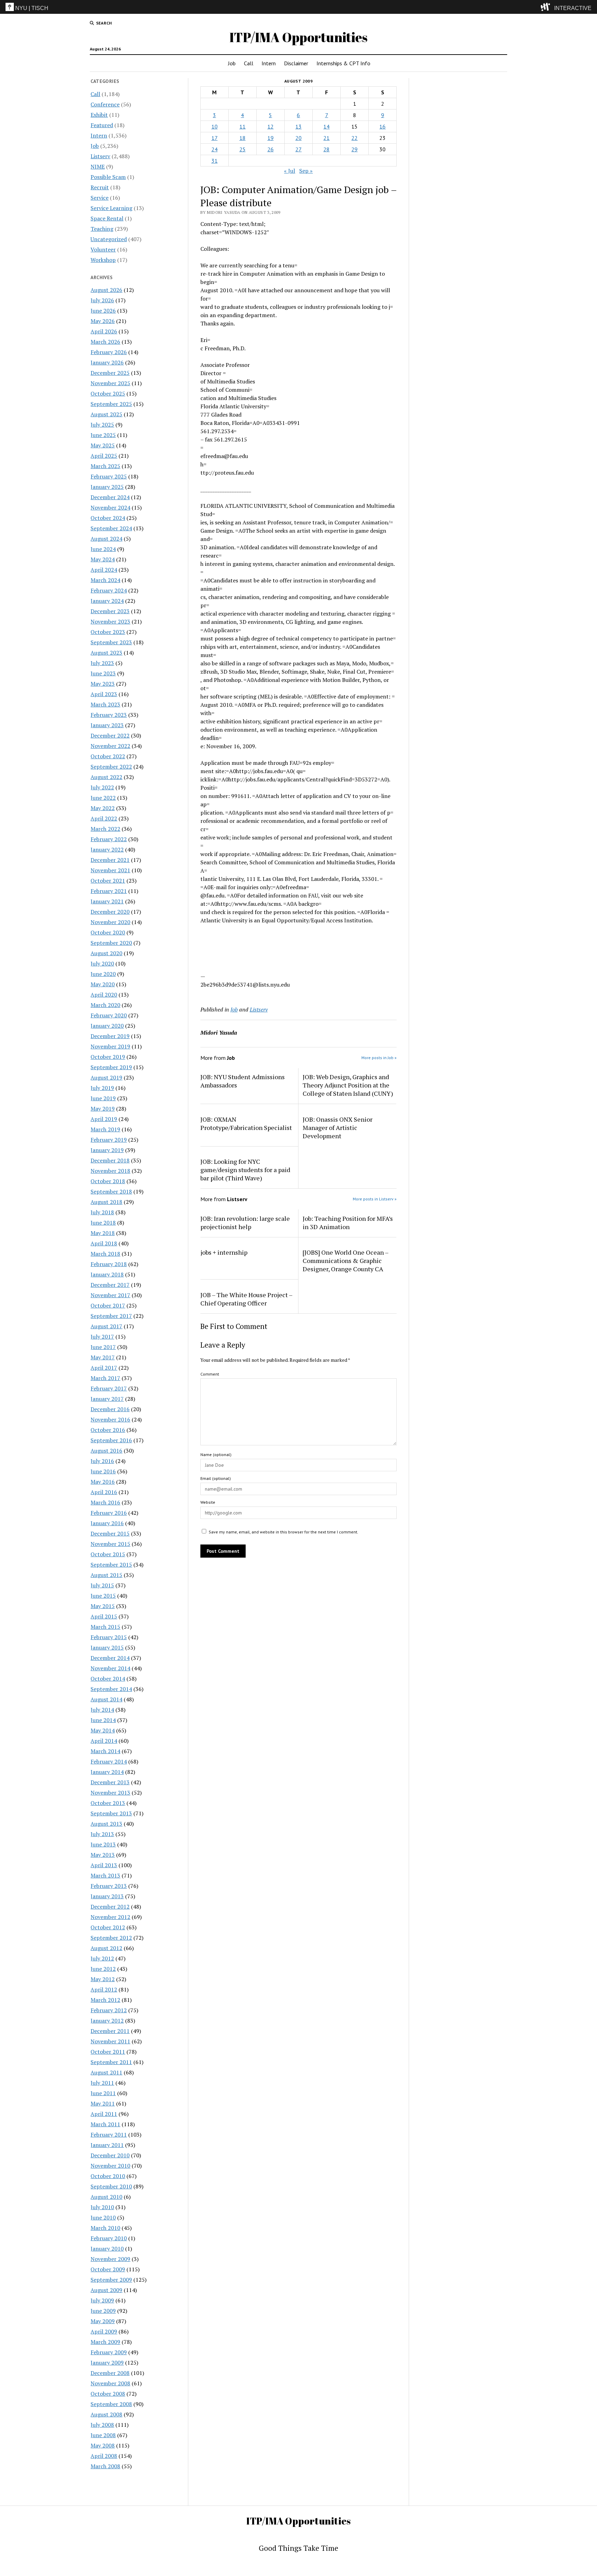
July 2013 (102, 1834)
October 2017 (108, 1305)
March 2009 (105, 2342)
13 (298, 126)
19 (271, 138)
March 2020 (105, 1005)
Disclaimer (296, 63)
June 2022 (103, 798)
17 (215, 138)
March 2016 (105, 1502)
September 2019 (111, 1067)
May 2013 (103, 1855)
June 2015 (103, 1596)
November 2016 (110, 1419)
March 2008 (105, 2466)
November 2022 (110, 746)
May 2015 (103, 1606)
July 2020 (102, 963)
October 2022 (108, 756)
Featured (102, 125)
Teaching (102, 229)
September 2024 (111, 528)
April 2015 (104, 1616)
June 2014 (103, 1720)
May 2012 (103, 1979)
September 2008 (111, 2404)
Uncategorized (109, 239)
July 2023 (102, 663)
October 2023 (108, 632)
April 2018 (104, 1243)
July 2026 (102, 300)
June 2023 (103, 673)
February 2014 (109, 1761)
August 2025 (106, 414)
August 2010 (106, 2197)
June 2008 (103, 2435)
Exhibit (99, 115)
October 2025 (108, 393)
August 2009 (106, 2290)
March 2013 (105, 1875)
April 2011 (104, 2114)
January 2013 (107, 1896)
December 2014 (110, 1658)
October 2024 (108, 518)
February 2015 (109, 1637)
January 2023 (107, 725)
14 (326, 126)
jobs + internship (224, 1252)
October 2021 (108, 881)
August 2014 (106, 1699)
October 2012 (108, 1927)
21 (326, 138)
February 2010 (109, 2238)
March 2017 (105, 1378)
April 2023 (104, 694)
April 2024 (104, 570)
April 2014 (104, 1741)
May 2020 (103, 984)
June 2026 (103, 311)
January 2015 (107, 1647)
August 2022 (106, 777)
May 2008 (103, 2445)
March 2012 (105, 2000)
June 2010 (103, 2217)
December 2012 (110, 1907)
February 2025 (109, 476)
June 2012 (103, 1969)
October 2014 (108, 1679)
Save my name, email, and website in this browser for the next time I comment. (283, 1532)
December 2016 (110, 1409)
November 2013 (110, 1793)
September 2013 (111, 1813)
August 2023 (106, 653)
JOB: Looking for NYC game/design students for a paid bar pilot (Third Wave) (245, 1170)
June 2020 (103, 974)
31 (215, 161)
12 (271, 126)
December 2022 (110, 735)
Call (249, 63)
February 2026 (109, 352)
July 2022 (102, 787)
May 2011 (103, 2103)
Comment (210, 1374)
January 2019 (107, 1150)
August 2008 (106, 2414)
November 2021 (110, 870)
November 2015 (110, 1544)
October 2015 (108, 1554)
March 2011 (105, 2124)
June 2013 (103, 1844)
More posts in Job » (379, 1058)
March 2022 (105, 829)
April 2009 (104, 2331)
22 (354, 138)
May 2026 (103, 321)
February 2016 (109, 1513)
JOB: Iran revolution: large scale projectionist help (245, 1223)
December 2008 (110, 2373)
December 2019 (110, 1036)
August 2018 (106, 1202)
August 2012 (106, 1948)
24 (215, 149)
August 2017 (106, 1326)
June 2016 (103, 1471)
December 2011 (110, 2031)
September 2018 (111, 1191)
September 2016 (111, 1440)
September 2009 (111, 2280)
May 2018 (103, 1233)
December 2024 (110, 497)
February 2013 (109, 1886)
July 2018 (102, 1212)
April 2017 (104, 1368)
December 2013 (110, 1782)
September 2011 (111, 2062)
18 (243, 138)
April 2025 (104, 456)
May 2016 (103, 1482)
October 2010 (108, 2176)
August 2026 (106, 290)
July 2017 (102, 1337)
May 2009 (103, 2321)
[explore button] (547, 7)
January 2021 (107, 901)
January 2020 (107, 1026)
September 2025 (111, 404)
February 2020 (109, 1015)
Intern (269, 63)
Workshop (103, 260)
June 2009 (103, 2311)
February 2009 (109, 2352)
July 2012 (102, 1958)
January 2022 (107, 849)
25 (243, 149)
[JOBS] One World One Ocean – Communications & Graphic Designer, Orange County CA (345, 1261)
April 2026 (104, 331)
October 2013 (108, 1803)
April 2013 (104, 1865)
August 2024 (106, 539)
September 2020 (111, 943)
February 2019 (109, 1140)
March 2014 (105, 1751)
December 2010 (110, 2155)
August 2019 (106, 1077)
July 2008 (102, 2425)
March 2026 (105, 342)
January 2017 (107, 1399)
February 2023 (109, 715)
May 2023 (103, 684)
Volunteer (103, 249)
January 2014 (107, 1772)
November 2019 (110, 1046)
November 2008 (110, 2383)
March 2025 (105, 466)
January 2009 (107, 2363)
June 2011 (103, 2093)
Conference (105, 104)
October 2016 (108, 1430)
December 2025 (110, 373)
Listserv (100, 156)
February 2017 (109, 1388)
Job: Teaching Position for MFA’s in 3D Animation (348, 1223)
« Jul (290, 171)
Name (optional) (216, 1455)
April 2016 (104, 1492)
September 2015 (111, 1565)
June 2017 (103, 1347)
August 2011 (106, 2072)
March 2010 (105, 2228)
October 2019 (108, 1057)
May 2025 (103, 445)
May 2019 (103, 1109)
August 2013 (106, 1824)
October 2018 (108, 1181)
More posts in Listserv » (375, 1199)
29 (354, 149)
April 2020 (104, 995)
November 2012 (110, 1917)
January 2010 (107, 2249)
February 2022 (109, 839)
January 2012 (107, 2021)
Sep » (306, 171)
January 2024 (107, 601)
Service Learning (111, 208)
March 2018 (105, 1254)
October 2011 (108, 2052)
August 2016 (106, 1451)
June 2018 (103, 1223)
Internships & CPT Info (343, 63)
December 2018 (110, 1160)
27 (298, 149)
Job (232, 63)
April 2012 (104, 1989)
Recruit (100, 187)
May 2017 (103, 1357)
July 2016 (102, 1461)
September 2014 (111, 1689)
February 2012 (109, 2010)
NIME (98, 167)
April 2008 (104, 2456)
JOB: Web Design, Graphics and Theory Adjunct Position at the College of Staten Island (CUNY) (348, 1085)
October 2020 (108, 932)
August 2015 (106, 1575)
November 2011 (110, 2041)
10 (215, 126)
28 (326, 149)
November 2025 (110, 383)
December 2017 (110, 1285)
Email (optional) (216, 1478)
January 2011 (107, 2145)
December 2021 (110, 860)
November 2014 (110, 1668)
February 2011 (109, 2135)
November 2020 (110, 922)
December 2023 (110, 611)
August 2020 (106, 953)
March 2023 (105, 704)
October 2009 (108, 2269)
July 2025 (102, 425)
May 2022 (103, 808)
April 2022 (104, 818)
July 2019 (102, 1088)
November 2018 (110, 1171)
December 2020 (110, 912)
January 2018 (107, 1274)
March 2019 (105, 1129)
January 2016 (107, 1523)
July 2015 (102, 1585)
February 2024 (109, 590)
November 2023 (110, 621)
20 (298, 138)
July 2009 (102, 2300)
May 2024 (103, 559)
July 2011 (102, 2083)
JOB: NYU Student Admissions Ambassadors (243, 1081)
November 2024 (110, 507)
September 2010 (111, 2186)
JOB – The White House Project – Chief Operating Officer (246, 1299)
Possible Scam (108, 177)
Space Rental (107, 218)
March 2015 (105, 1627)
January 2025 (107, 487)
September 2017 (111, 1316)
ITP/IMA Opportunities (298, 37)
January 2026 (107, 362)
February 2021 (109, 891)
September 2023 (111, 642)
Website (208, 1502)
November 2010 (110, 2166)
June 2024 (103, 549)
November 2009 (110, 2259)
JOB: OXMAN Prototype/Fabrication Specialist (246, 1123)
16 (382, 126)
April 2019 (104, 1119)
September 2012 (111, 1938)
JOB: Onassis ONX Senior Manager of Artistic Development (338, 1128)
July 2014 (102, 1710)
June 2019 (103, 1098)
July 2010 (102, 2207)
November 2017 (110, 1295)
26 (271, 149)
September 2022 (111, 767)
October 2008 (108, 2394)
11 (243, 126)
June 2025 (103, 435)
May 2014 (103, 1730)
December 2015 (110, 1533)
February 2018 (109, 1264)
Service (99, 198)
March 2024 (105, 580)
